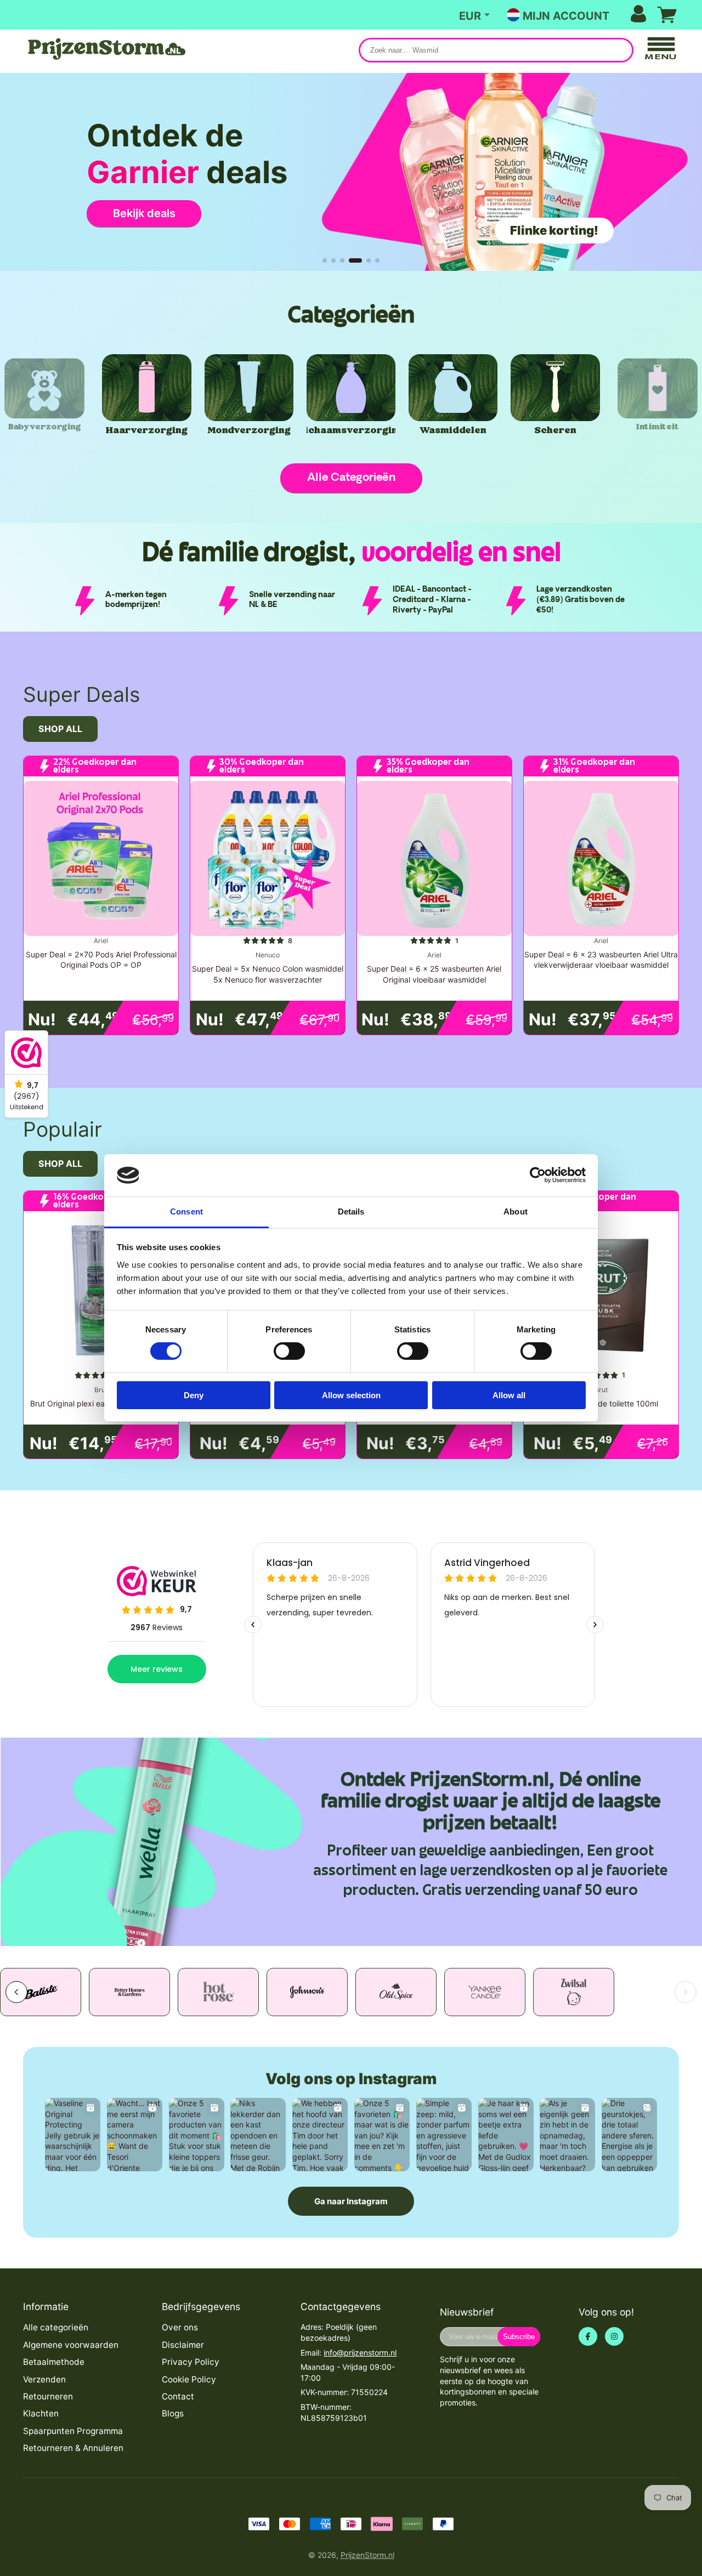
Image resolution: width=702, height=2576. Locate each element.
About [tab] (516, 1212)
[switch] (289, 1351)
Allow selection (351, 1395)
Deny (194, 1395)
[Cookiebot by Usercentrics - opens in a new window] (538, 1175)
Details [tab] (351, 1212)
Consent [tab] (186, 1212)
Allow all (509, 1395)
